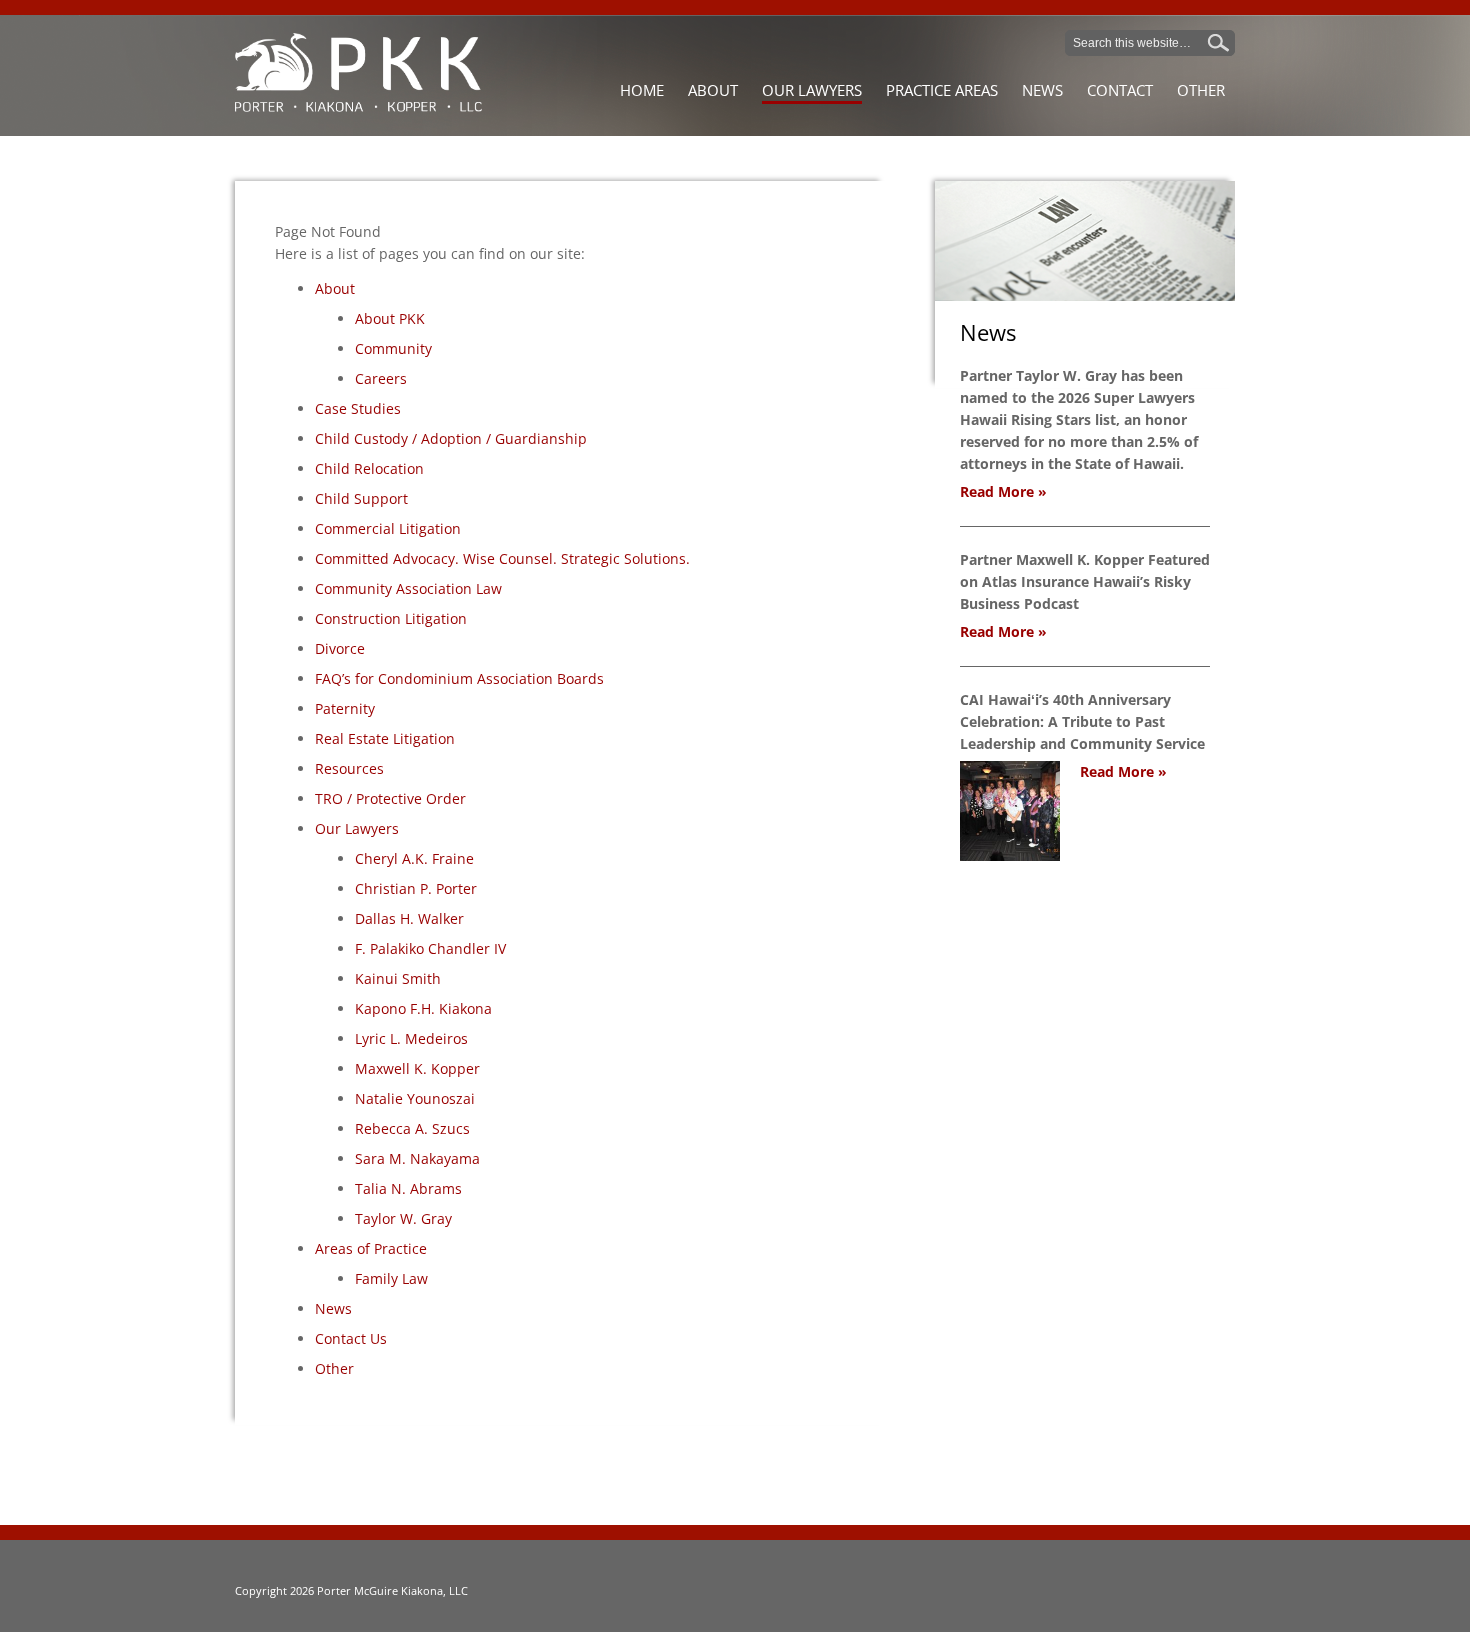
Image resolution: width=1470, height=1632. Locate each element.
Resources (349, 768)
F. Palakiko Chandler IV (430, 948)
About (335, 288)
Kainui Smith (398, 978)
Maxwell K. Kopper (417, 1068)
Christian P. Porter (416, 888)
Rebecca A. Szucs (412, 1128)
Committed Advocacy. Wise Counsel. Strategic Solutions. (502, 558)
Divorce (340, 648)
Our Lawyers (357, 828)
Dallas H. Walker (409, 918)
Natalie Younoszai (415, 1098)
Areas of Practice (371, 1248)
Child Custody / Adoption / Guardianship (451, 438)
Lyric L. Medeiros (411, 1038)
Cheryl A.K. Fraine (414, 858)
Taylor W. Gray (403, 1218)
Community (393, 348)
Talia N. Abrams (408, 1188)
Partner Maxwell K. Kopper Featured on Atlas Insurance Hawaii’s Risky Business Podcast (1085, 581)
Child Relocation (369, 468)
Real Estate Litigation (385, 738)
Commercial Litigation (388, 528)
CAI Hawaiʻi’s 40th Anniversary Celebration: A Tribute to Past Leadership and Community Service (1082, 721)
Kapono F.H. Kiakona (423, 1008)
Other (334, 1368)
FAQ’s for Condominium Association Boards (459, 678)
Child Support (361, 498)
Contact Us (351, 1338)
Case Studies (358, 408)
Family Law (391, 1278)
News (333, 1308)
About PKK (390, 318)
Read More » (1003, 491)
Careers (381, 378)
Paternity (345, 708)
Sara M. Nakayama (417, 1158)
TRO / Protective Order (390, 798)
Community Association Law (408, 588)
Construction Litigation (391, 618)
